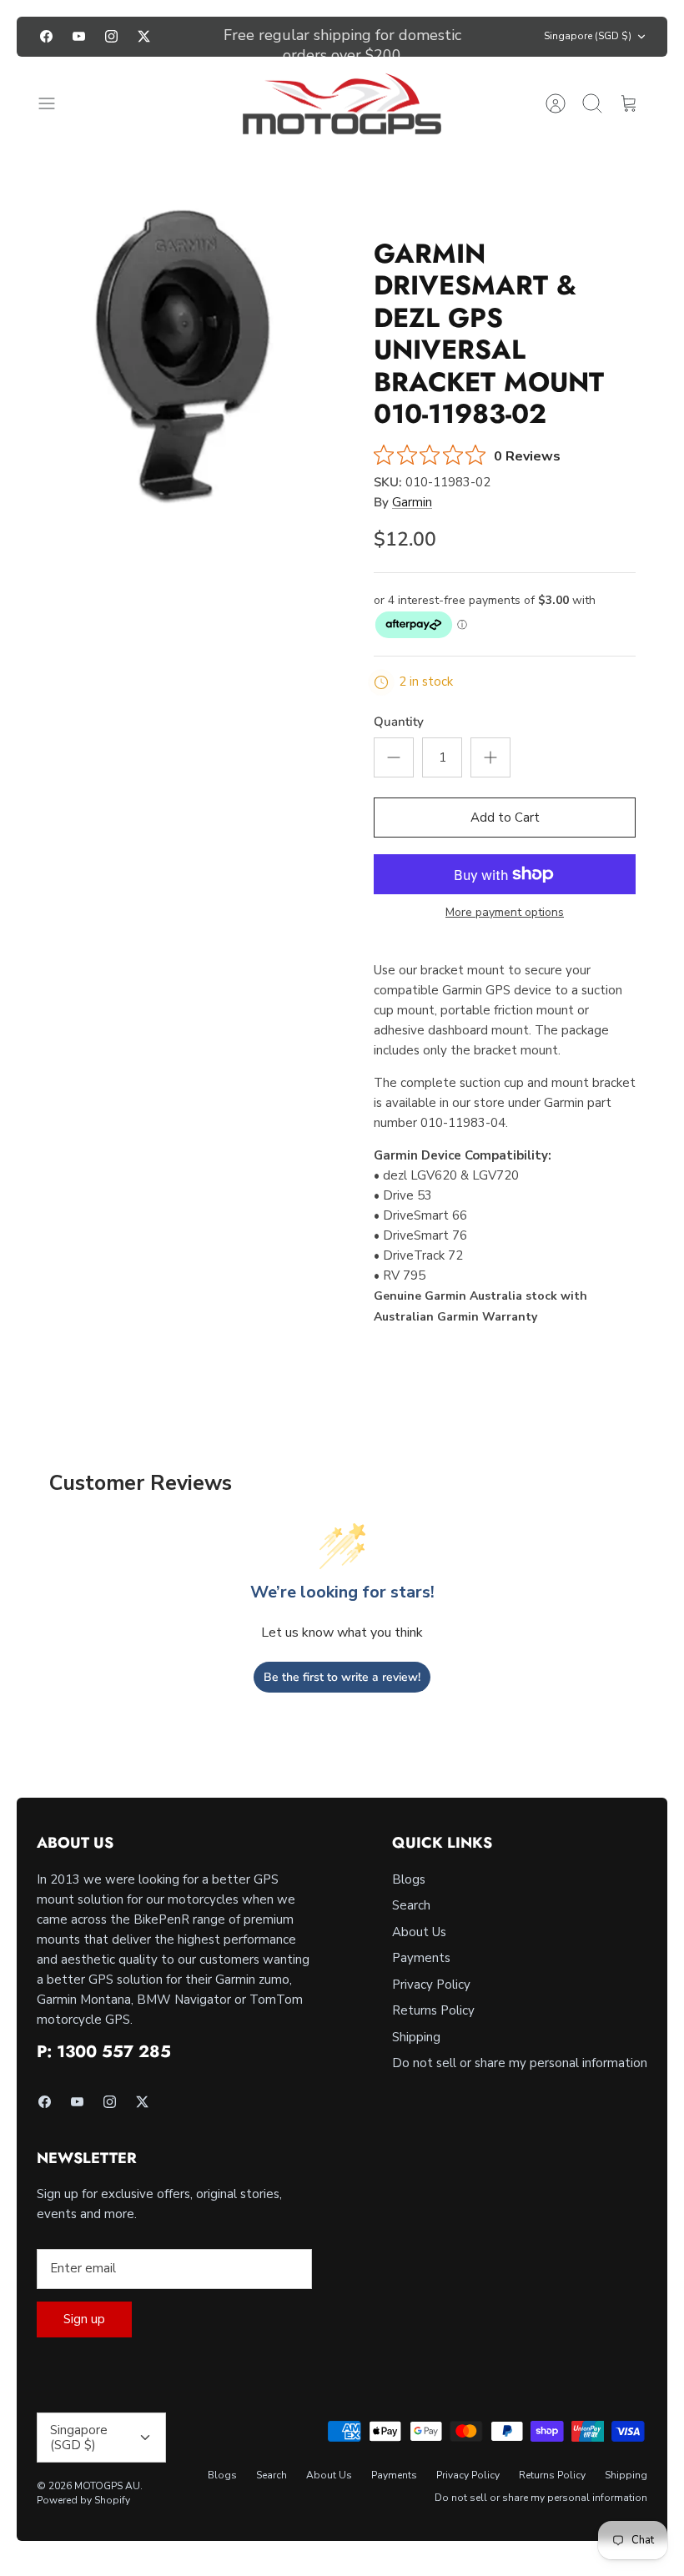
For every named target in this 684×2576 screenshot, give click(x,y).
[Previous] (202, 37)
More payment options (505, 913)
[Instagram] (111, 36)
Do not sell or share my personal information (520, 2063)
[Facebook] (46, 36)
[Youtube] (79, 36)
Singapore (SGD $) (588, 36)
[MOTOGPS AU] (342, 104)
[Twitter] (144, 36)
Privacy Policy (431, 1985)
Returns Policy (433, 2010)
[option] (179, 354)
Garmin (412, 502)
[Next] (482, 37)
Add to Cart (505, 818)
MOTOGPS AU (107, 2486)
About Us (419, 1932)
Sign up (84, 2319)
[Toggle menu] (55, 103)
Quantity (399, 722)
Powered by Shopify (83, 2500)
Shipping (416, 2037)
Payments (421, 1958)
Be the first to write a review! (342, 1677)
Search (411, 1905)
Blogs (409, 1879)
